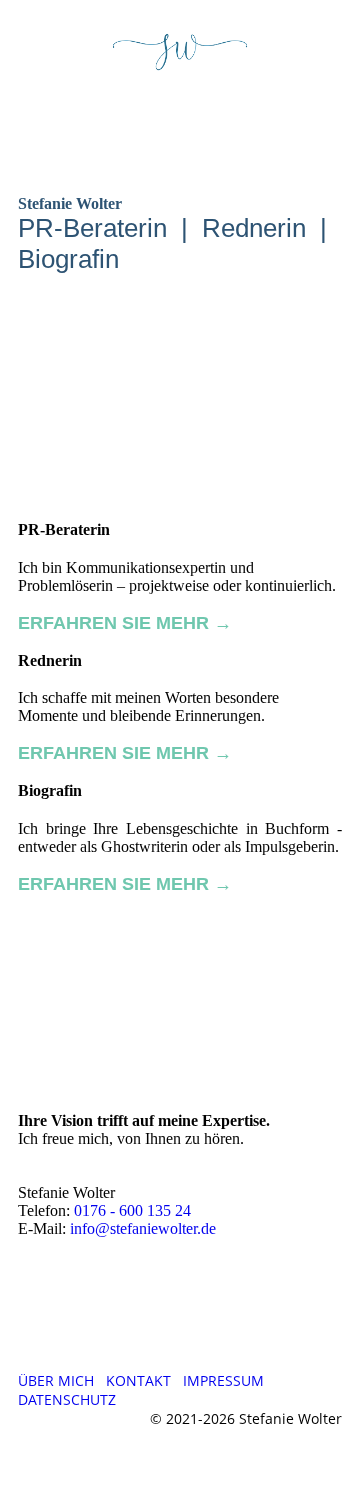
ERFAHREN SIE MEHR (113, 623)
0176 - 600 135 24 (132, 1210)
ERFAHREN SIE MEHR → (125, 884)
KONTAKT (138, 1380)
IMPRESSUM (223, 1380)
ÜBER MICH (56, 1380)
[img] (180, 53)
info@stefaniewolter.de (143, 1228)
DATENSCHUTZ (67, 1399)
